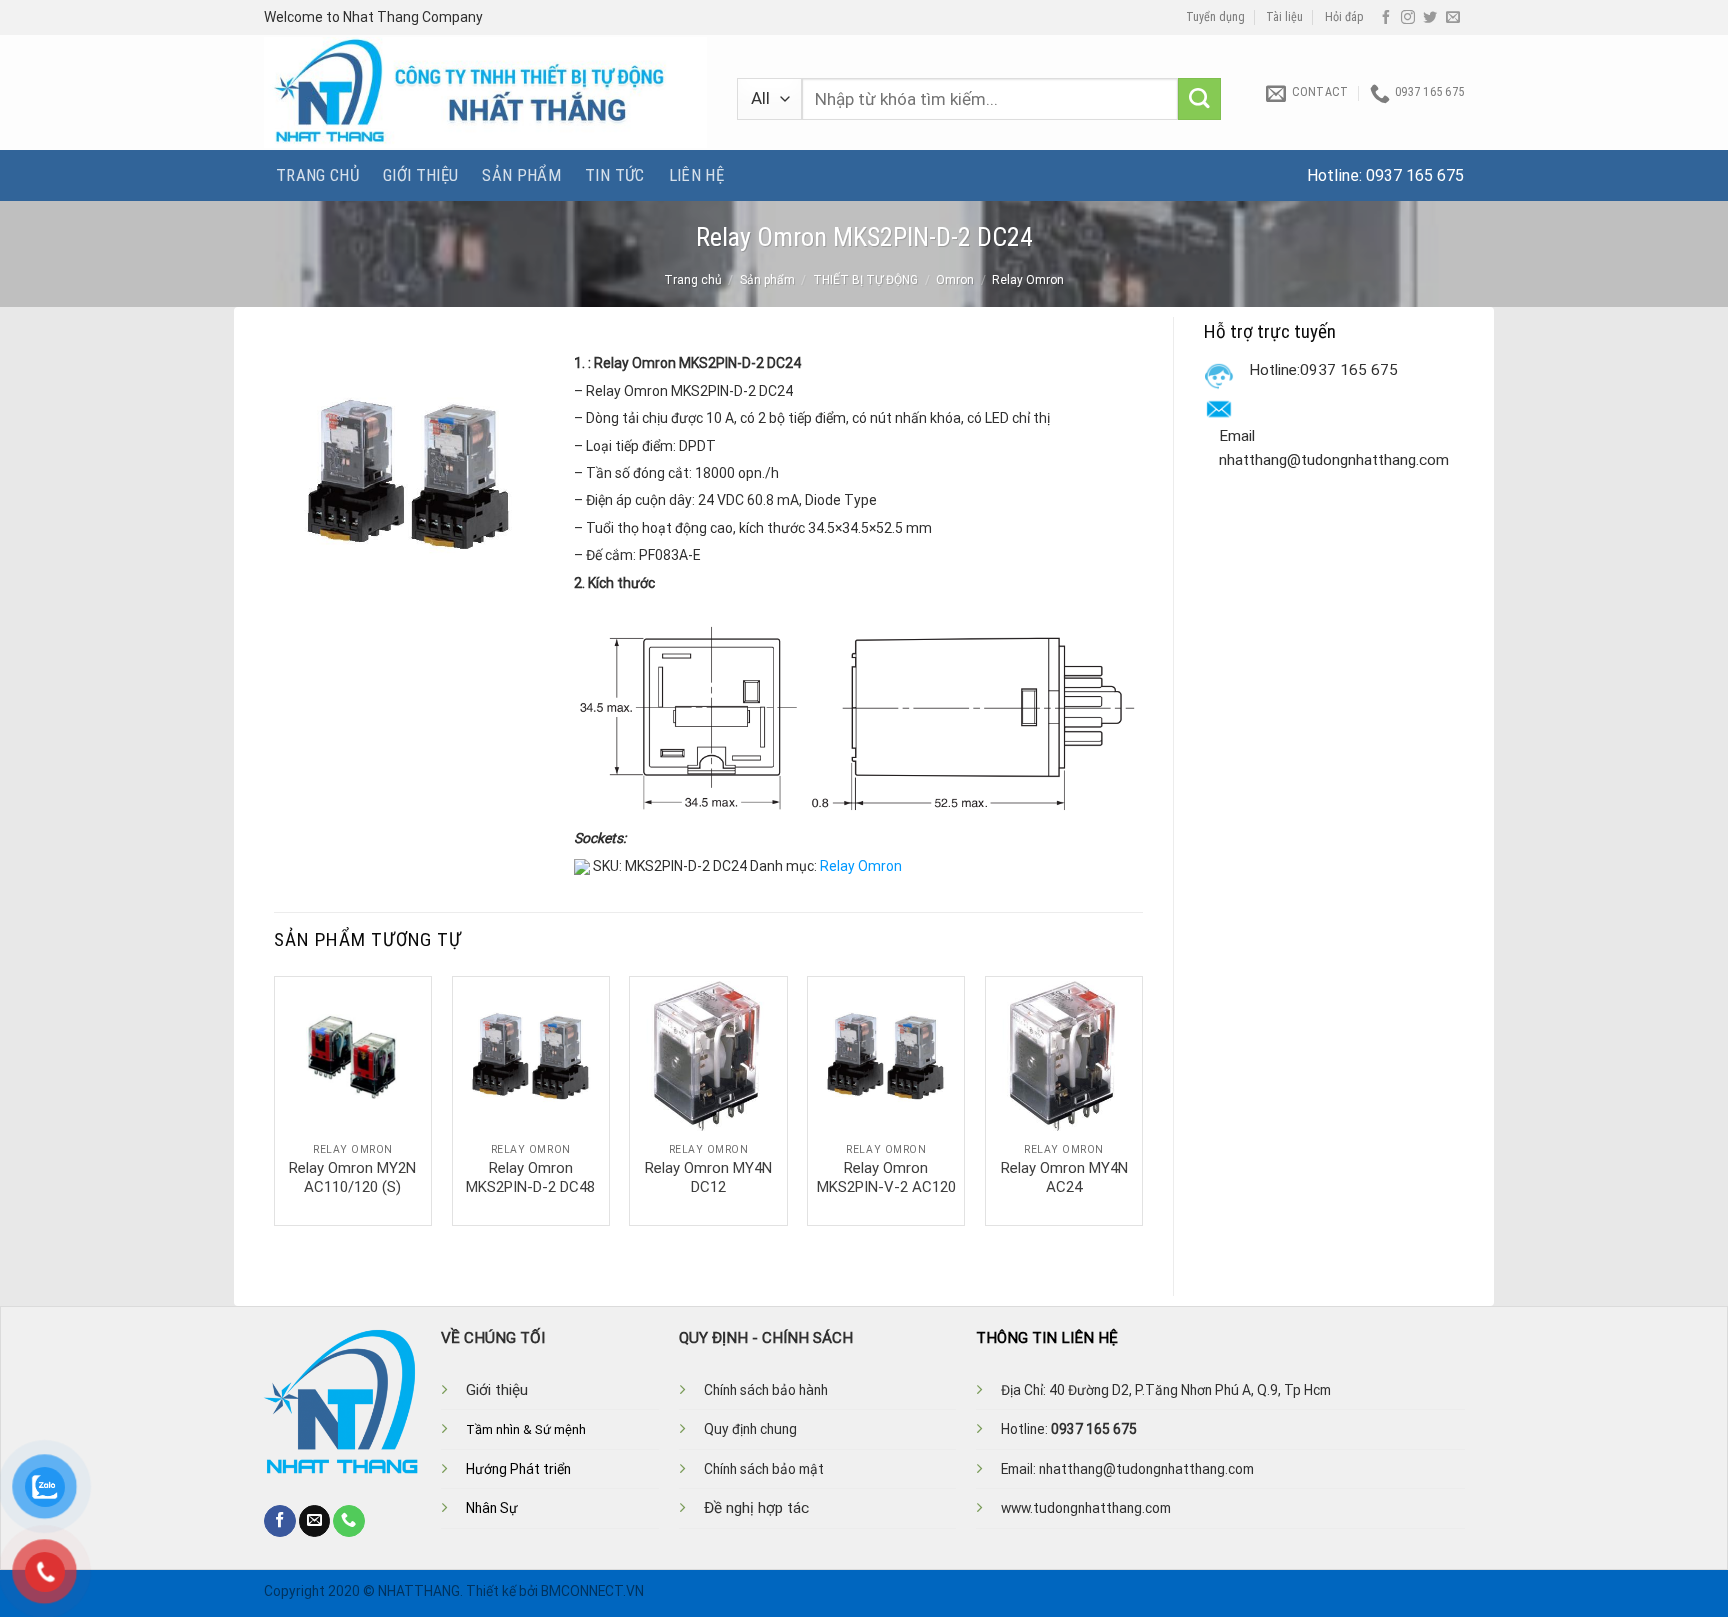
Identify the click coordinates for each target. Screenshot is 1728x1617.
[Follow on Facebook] (1386, 18)
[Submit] (1199, 99)
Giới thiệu (420, 175)
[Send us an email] (1453, 18)
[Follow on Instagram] (1408, 18)
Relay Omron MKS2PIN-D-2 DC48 (530, 1178)
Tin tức (614, 175)
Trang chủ (317, 175)
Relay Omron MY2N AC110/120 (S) (352, 1178)
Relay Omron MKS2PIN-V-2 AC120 (886, 1178)
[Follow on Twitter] (1430, 18)
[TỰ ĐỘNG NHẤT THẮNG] (485, 92)
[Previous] (275, 1099)
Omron (955, 280)
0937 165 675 (1415, 175)
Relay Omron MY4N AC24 (1064, 1178)
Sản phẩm (521, 175)
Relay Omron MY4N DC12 (708, 1178)
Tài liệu (1284, 17)
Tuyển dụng (1215, 17)
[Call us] (349, 1521)
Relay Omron (1028, 280)
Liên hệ (696, 175)
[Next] (1142, 1099)
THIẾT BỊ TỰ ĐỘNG (865, 280)
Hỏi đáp (1344, 17)
